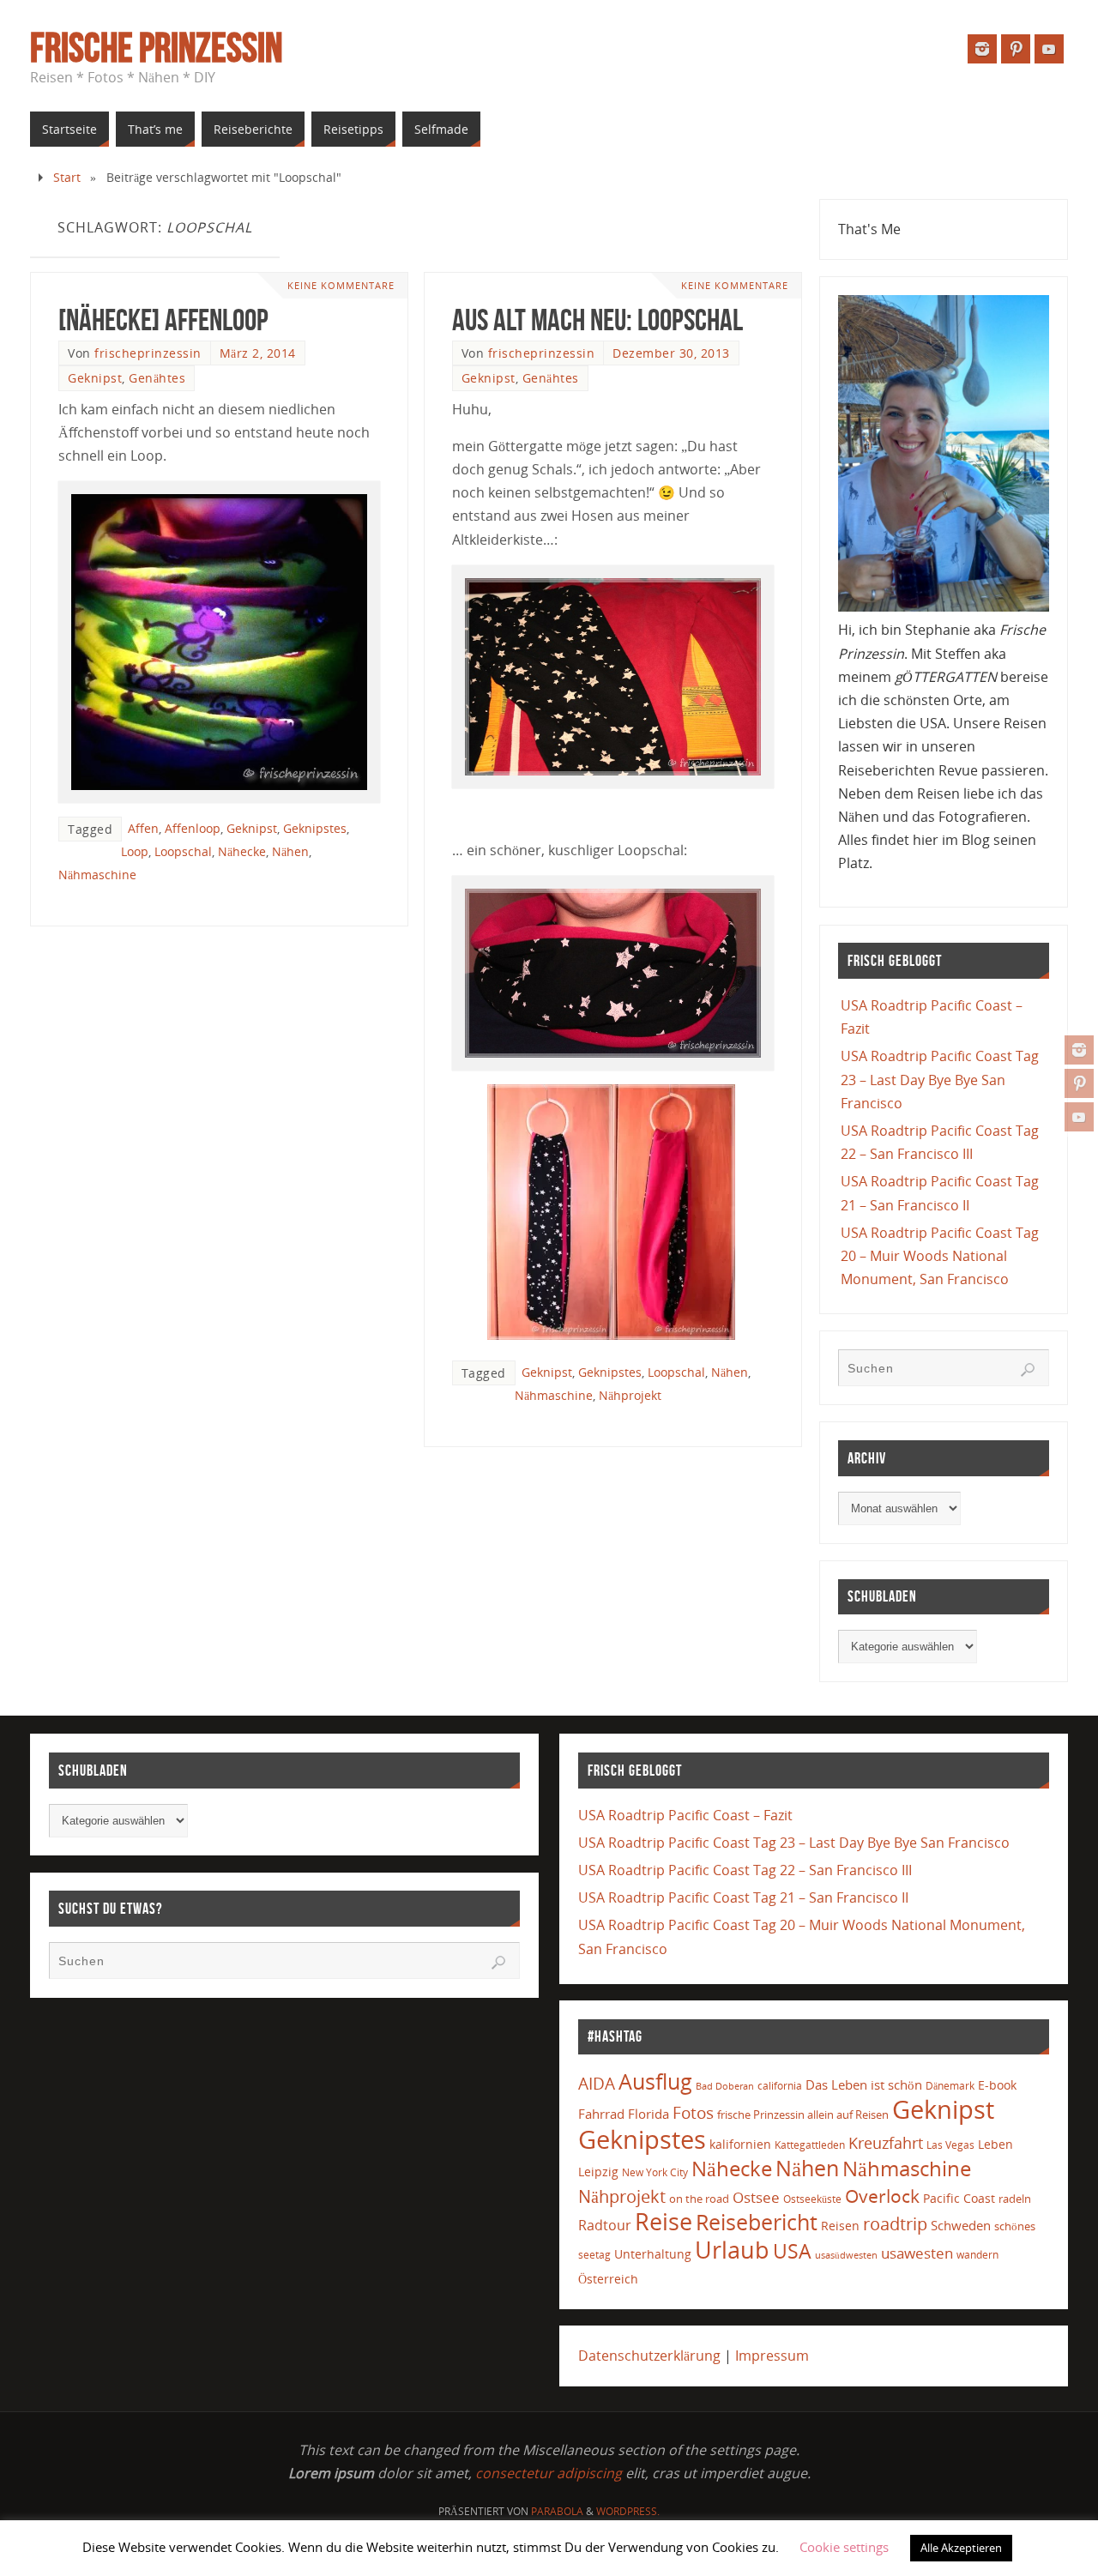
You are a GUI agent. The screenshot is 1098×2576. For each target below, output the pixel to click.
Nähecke (242, 851)
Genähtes (157, 378)
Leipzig (598, 2172)
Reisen (840, 2226)
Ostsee (756, 2197)
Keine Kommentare (341, 285)
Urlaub (732, 2250)
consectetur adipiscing (549, 2473)
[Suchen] (1028, 1370)
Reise (664, 2222)
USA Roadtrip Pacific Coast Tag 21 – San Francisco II (743, 1897)
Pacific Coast (959, 2198)
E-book (997, 2085)
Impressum (772, 2356)
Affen (143, 828)
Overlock (882, 2196)
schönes (1015, 2226)
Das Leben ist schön (864, 2084)
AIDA (597, 2084)
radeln (1015, 2199)
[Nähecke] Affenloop (163, 320)
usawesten (917, 2253)
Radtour (605, 2225)
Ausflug (655, 2081)
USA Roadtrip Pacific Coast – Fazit (685, 1815)
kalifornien (740, 2144)
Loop (135, 851)
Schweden (961, 2225)
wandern (977, 2255)
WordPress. (628, 2511)
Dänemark (950, 2086)
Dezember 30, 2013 (671, 353)
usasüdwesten (846, 2255)
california (780, 2085)
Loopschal (183, 851)
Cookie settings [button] (844, 2547)
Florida (649, 2114)
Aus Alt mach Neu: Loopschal (597, 320)
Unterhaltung (653, 2254)
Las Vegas (950, 2145)
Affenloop (193, 828)
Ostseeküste (812, 2199)
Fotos (693, 2112)
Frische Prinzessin (156, 48)
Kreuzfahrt (886, 2143)
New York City (655, 2172)
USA (792, 2251)
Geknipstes (315, 828)
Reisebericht (757, 2222)
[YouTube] (1079, 1117)
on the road (699, 2199)
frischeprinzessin (148, 353)
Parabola (557, 2511)
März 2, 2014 (258, 353)
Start (67, 177)
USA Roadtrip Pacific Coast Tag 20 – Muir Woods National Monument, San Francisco (940, 1256)
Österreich (608, 2279)
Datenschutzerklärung (649, 2356)
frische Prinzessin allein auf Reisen (803, 2114)
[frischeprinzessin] (1079, 1050)
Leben (995, 2144)
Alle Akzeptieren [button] (961, 2548)
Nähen (290, 851)
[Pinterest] (1079, 1083)
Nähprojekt (630, 1395)
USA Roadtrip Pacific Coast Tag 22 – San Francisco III (745, 1870)
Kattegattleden (810, 2145)
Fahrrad (601, 2114)
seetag (594, 2255)
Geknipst (95, 378)
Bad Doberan (725, 2086)
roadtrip (895, 2224)
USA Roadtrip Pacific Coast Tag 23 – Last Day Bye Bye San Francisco (940, 1079)
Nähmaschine (97, 875)
